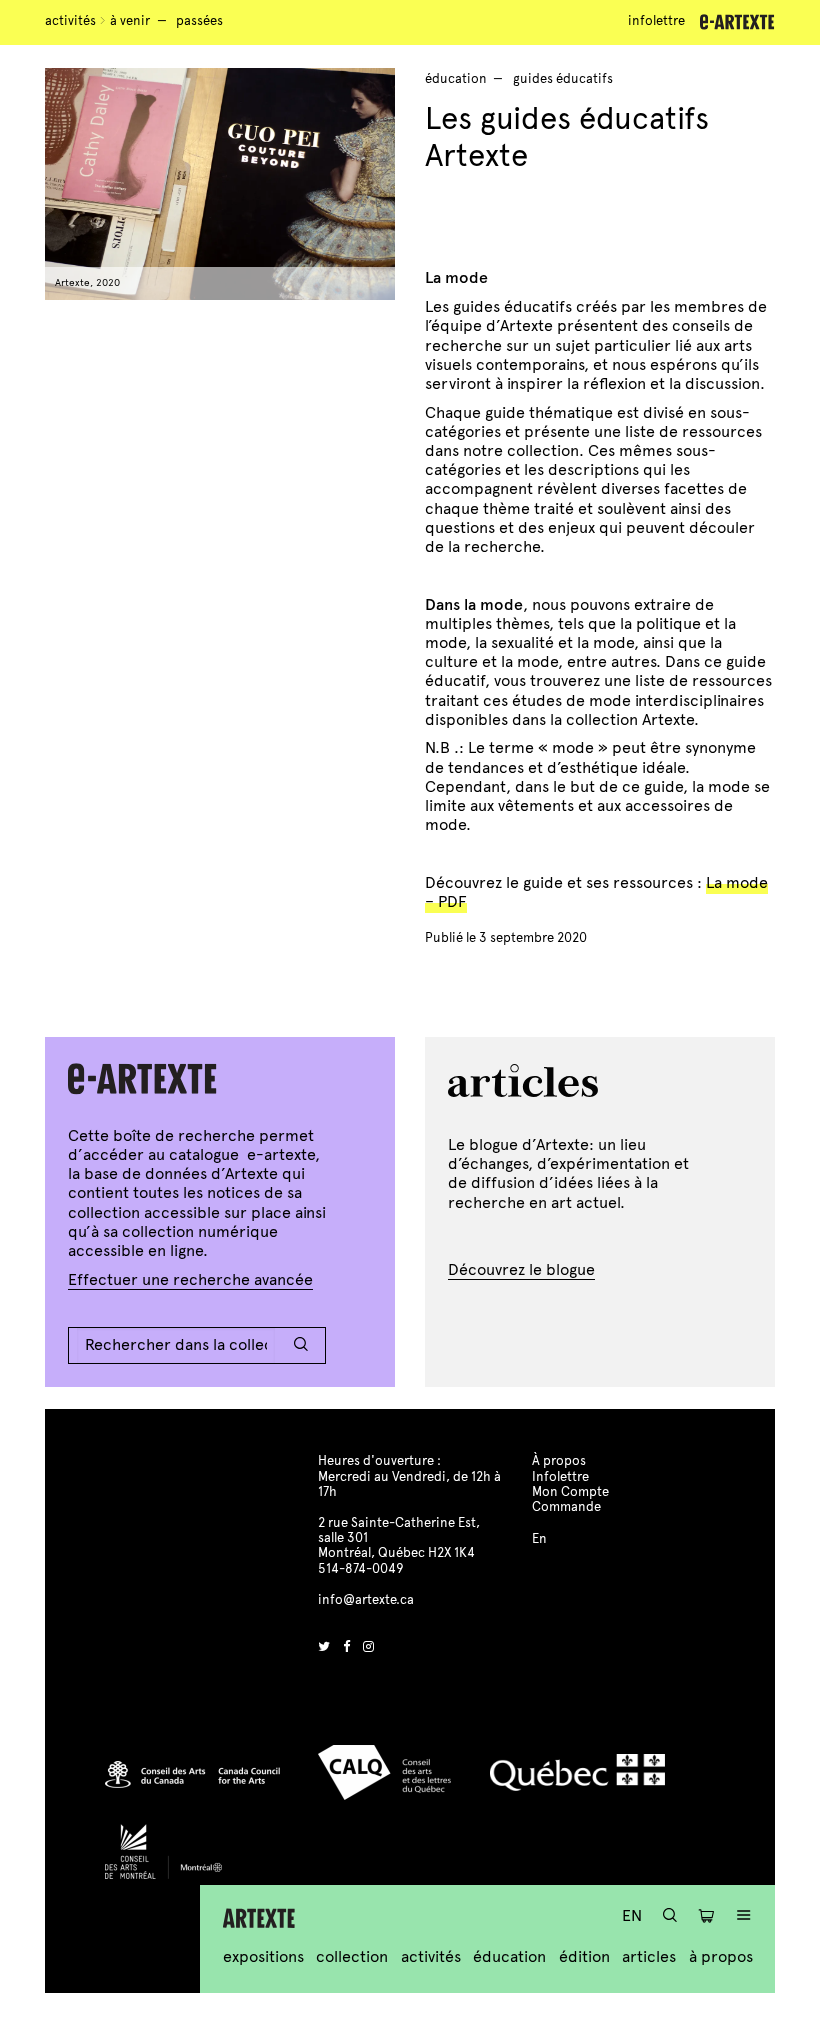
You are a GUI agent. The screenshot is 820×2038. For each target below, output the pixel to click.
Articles (649, 1956)
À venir (130, 21)
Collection (352, 1956)
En (632, 1915)
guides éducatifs (563, 79)
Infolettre (656, 21)
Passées (199, 21)
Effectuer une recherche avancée (190, 1279)
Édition (584, 1956)
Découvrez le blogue (521, 1269)
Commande (566, 1507)
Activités (70, 21)
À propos (721, 1956)
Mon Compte (570, 1492)
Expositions (263, 1956)
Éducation (509, 1956)
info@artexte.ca (366, 1600)
